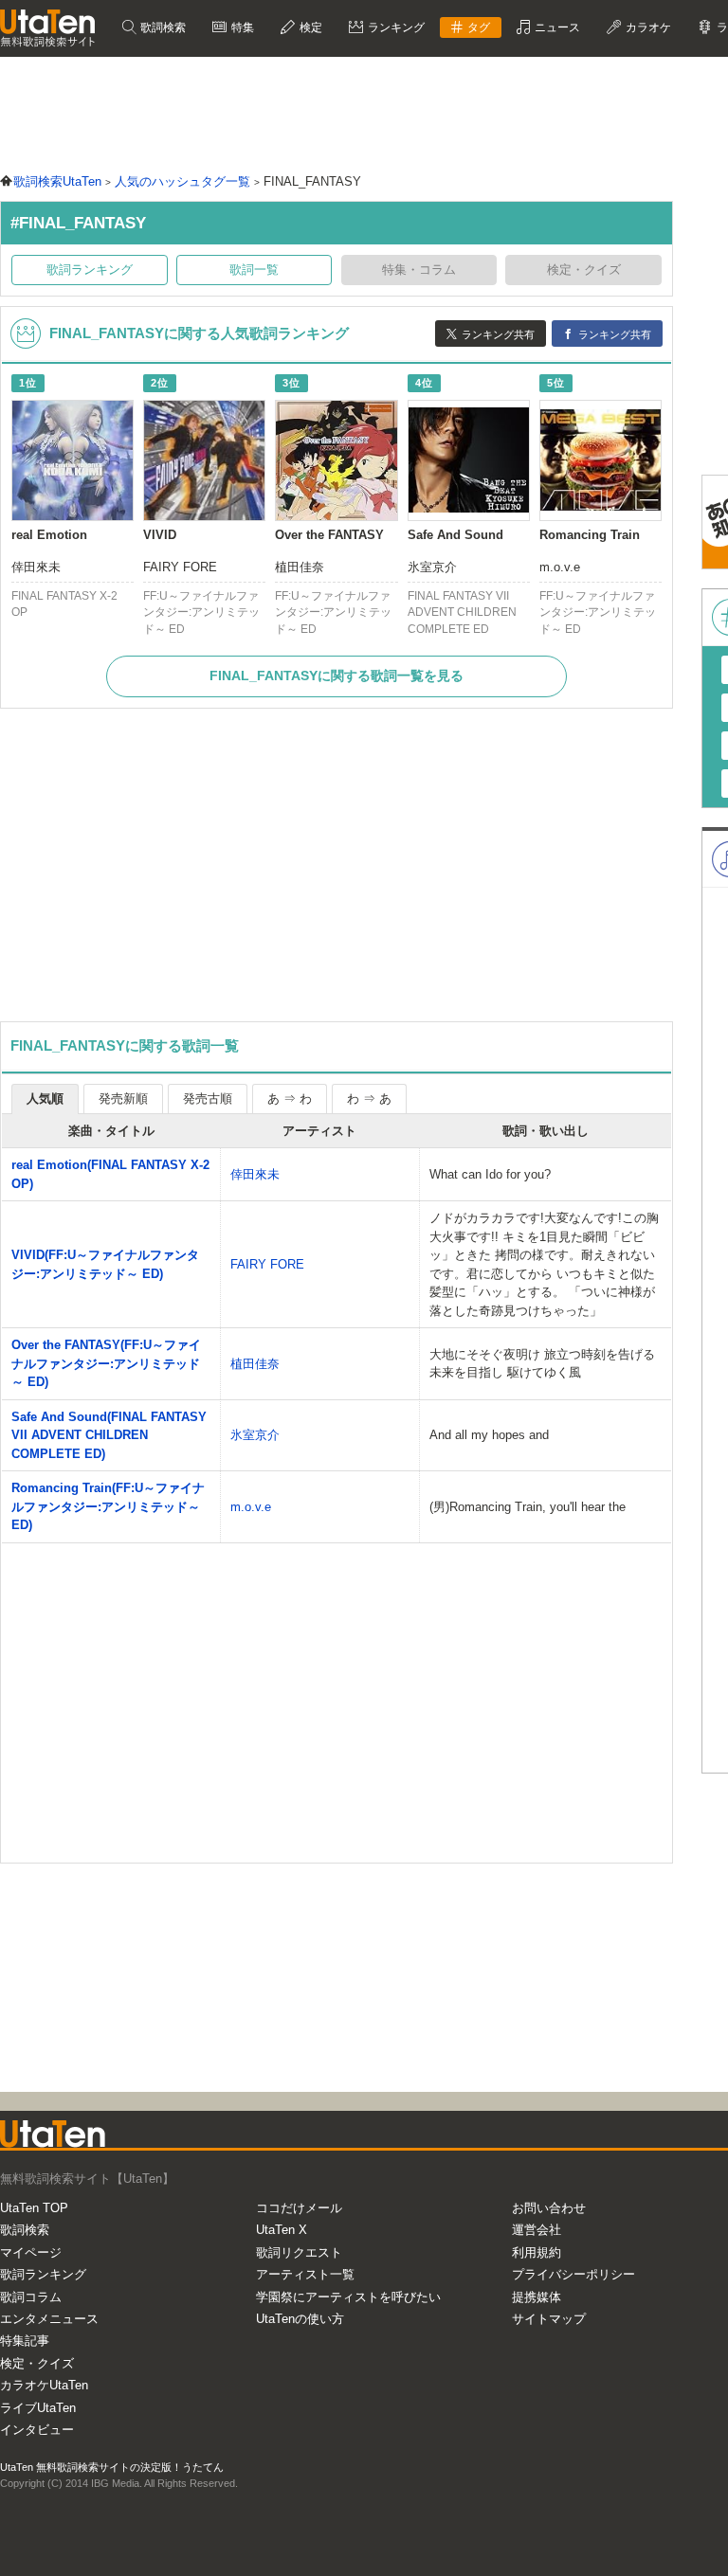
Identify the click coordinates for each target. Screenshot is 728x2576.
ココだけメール (299, 2208)
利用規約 (537, 2252)
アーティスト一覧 (305, 2274)
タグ (477, 27)
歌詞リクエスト (299, 2252)
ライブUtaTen (38, 2408)
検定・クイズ (37, 2363)
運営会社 (537, 2230)
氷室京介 (255, 1435)
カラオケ (647, 27)
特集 (241, 27)
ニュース (556, 27)
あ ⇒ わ (290, 1099)
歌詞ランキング (90, 270)
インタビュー (37, 2430)
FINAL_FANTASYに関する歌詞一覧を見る (337, 676)
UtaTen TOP (34, 2208)
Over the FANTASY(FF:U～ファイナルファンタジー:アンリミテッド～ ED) (106, 1363)
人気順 (45, 1099)
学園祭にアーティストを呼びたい (348, 2297)
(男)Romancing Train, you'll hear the (528, 1507)
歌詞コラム (31, 2297)
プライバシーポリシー (573, 2274)
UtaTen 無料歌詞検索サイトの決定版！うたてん (112, 2467)
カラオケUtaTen (44, 2385)
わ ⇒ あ (369, 1099)
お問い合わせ (549, 2208)
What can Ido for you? (490, 1174)
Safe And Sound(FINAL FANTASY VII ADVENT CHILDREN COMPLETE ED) (109, 1435)
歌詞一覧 (254, 270)
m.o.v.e (251, 1507)
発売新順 (123, 1099)
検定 (309, 27)
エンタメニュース (49, 2319)
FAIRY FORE (267, 1264)
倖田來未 (255, 1174)
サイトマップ (549, 2319)
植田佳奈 (255, 1364)
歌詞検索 (162, 27)
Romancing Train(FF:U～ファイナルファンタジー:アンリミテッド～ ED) (108, 1506)
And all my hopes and (489, 1435)
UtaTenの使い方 (300, 2319)
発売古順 (208, 1099)
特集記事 (25, 2341)
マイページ (31, 2252)
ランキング (395, 27)
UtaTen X (282, 2230)
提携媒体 (537, 2297)
